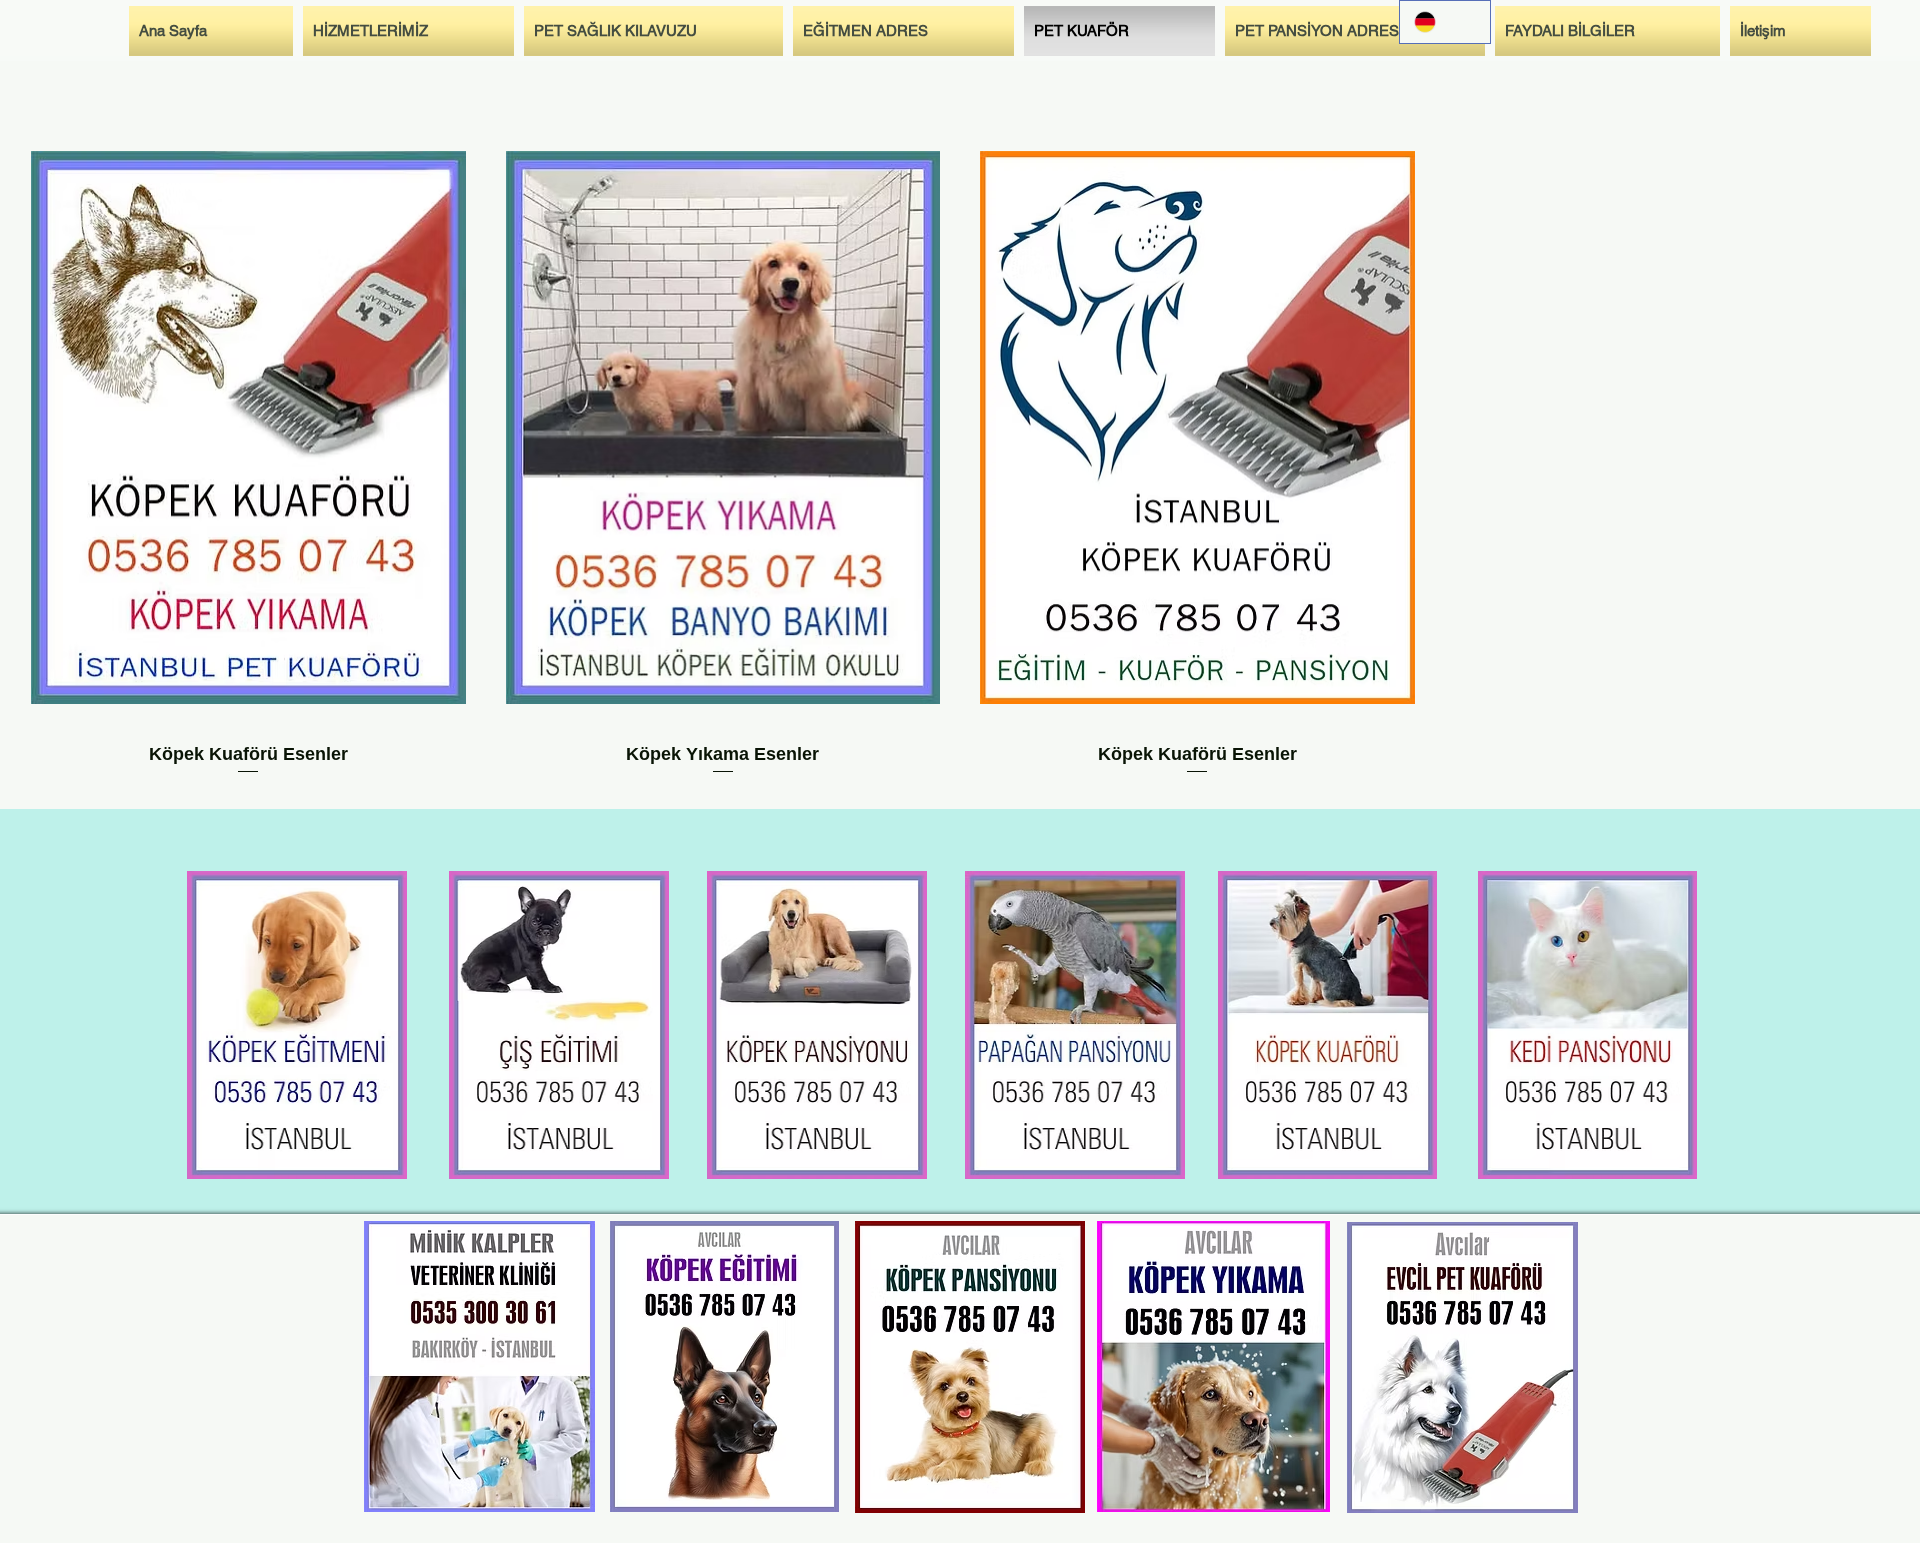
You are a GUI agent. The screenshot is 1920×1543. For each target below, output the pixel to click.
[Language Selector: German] (1445, 22)
